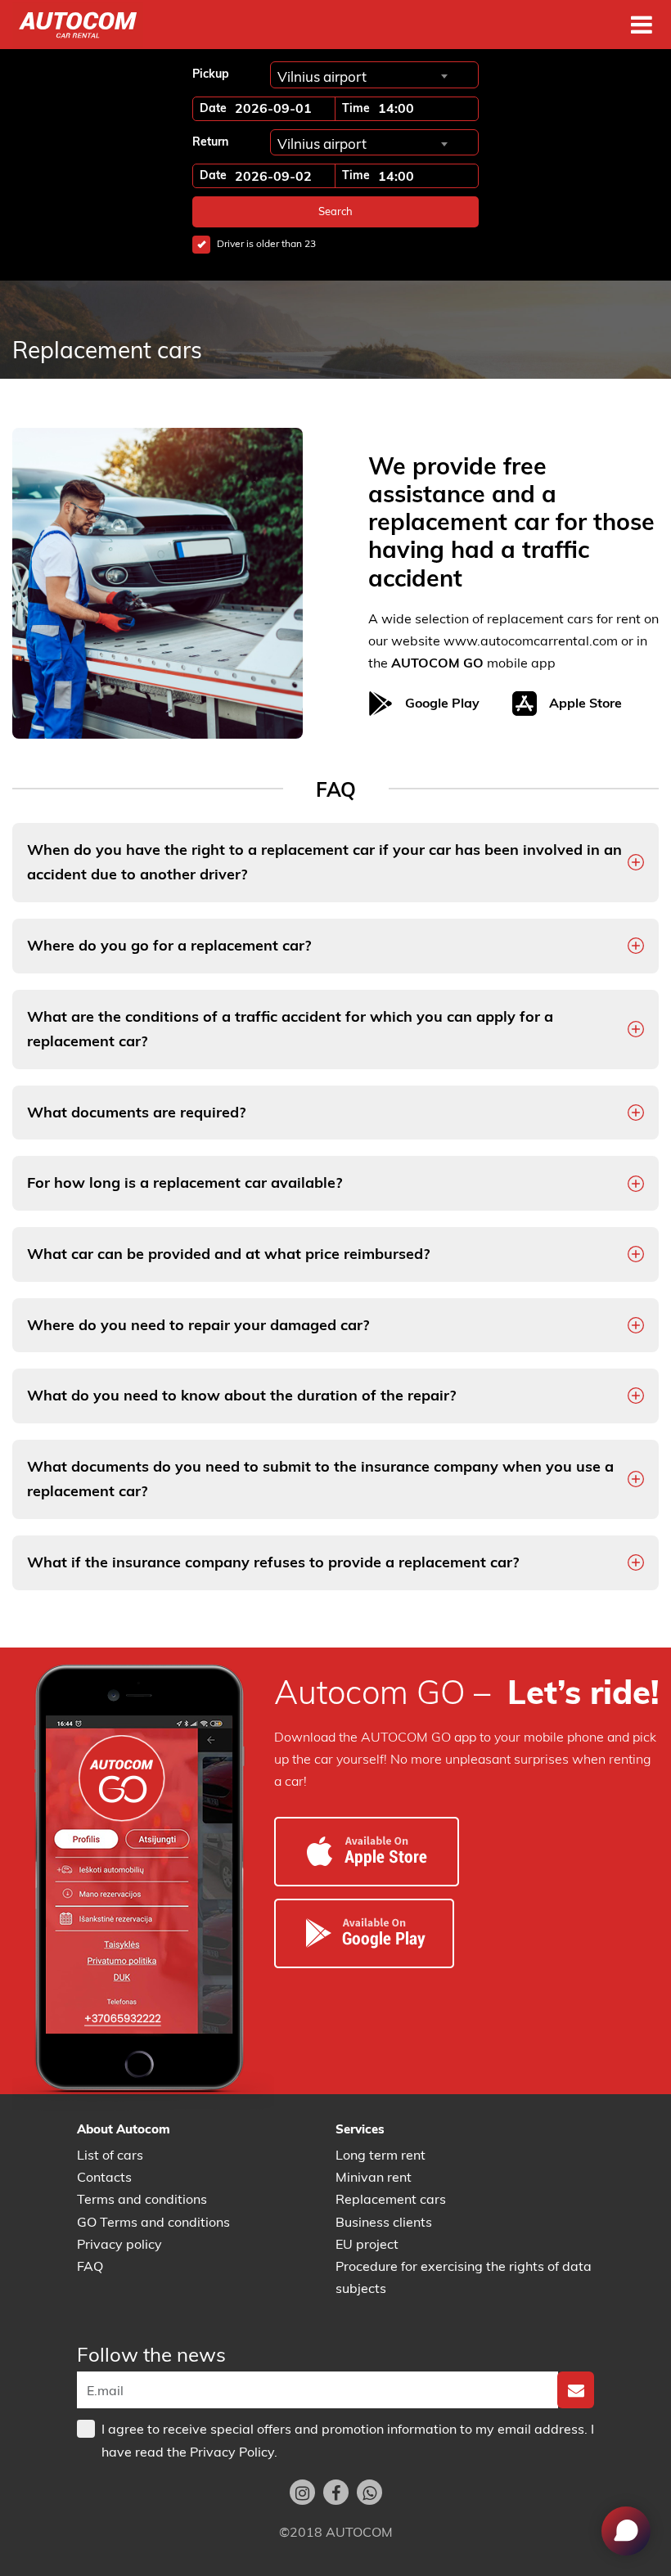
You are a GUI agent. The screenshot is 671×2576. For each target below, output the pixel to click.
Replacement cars (391, 2199)
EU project (367, 2244)
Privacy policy (119, 2244)
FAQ (90, 2266)
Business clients (384, 2222)
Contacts (104, 2177)
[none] (576, 2390)
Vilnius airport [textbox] (322, 76)
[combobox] (362, 76)
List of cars (110, 2155)
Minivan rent (374, 2177)
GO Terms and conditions (153, 2222)
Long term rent (381, 2155)
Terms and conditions (142, 2199)
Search (335, 211)
